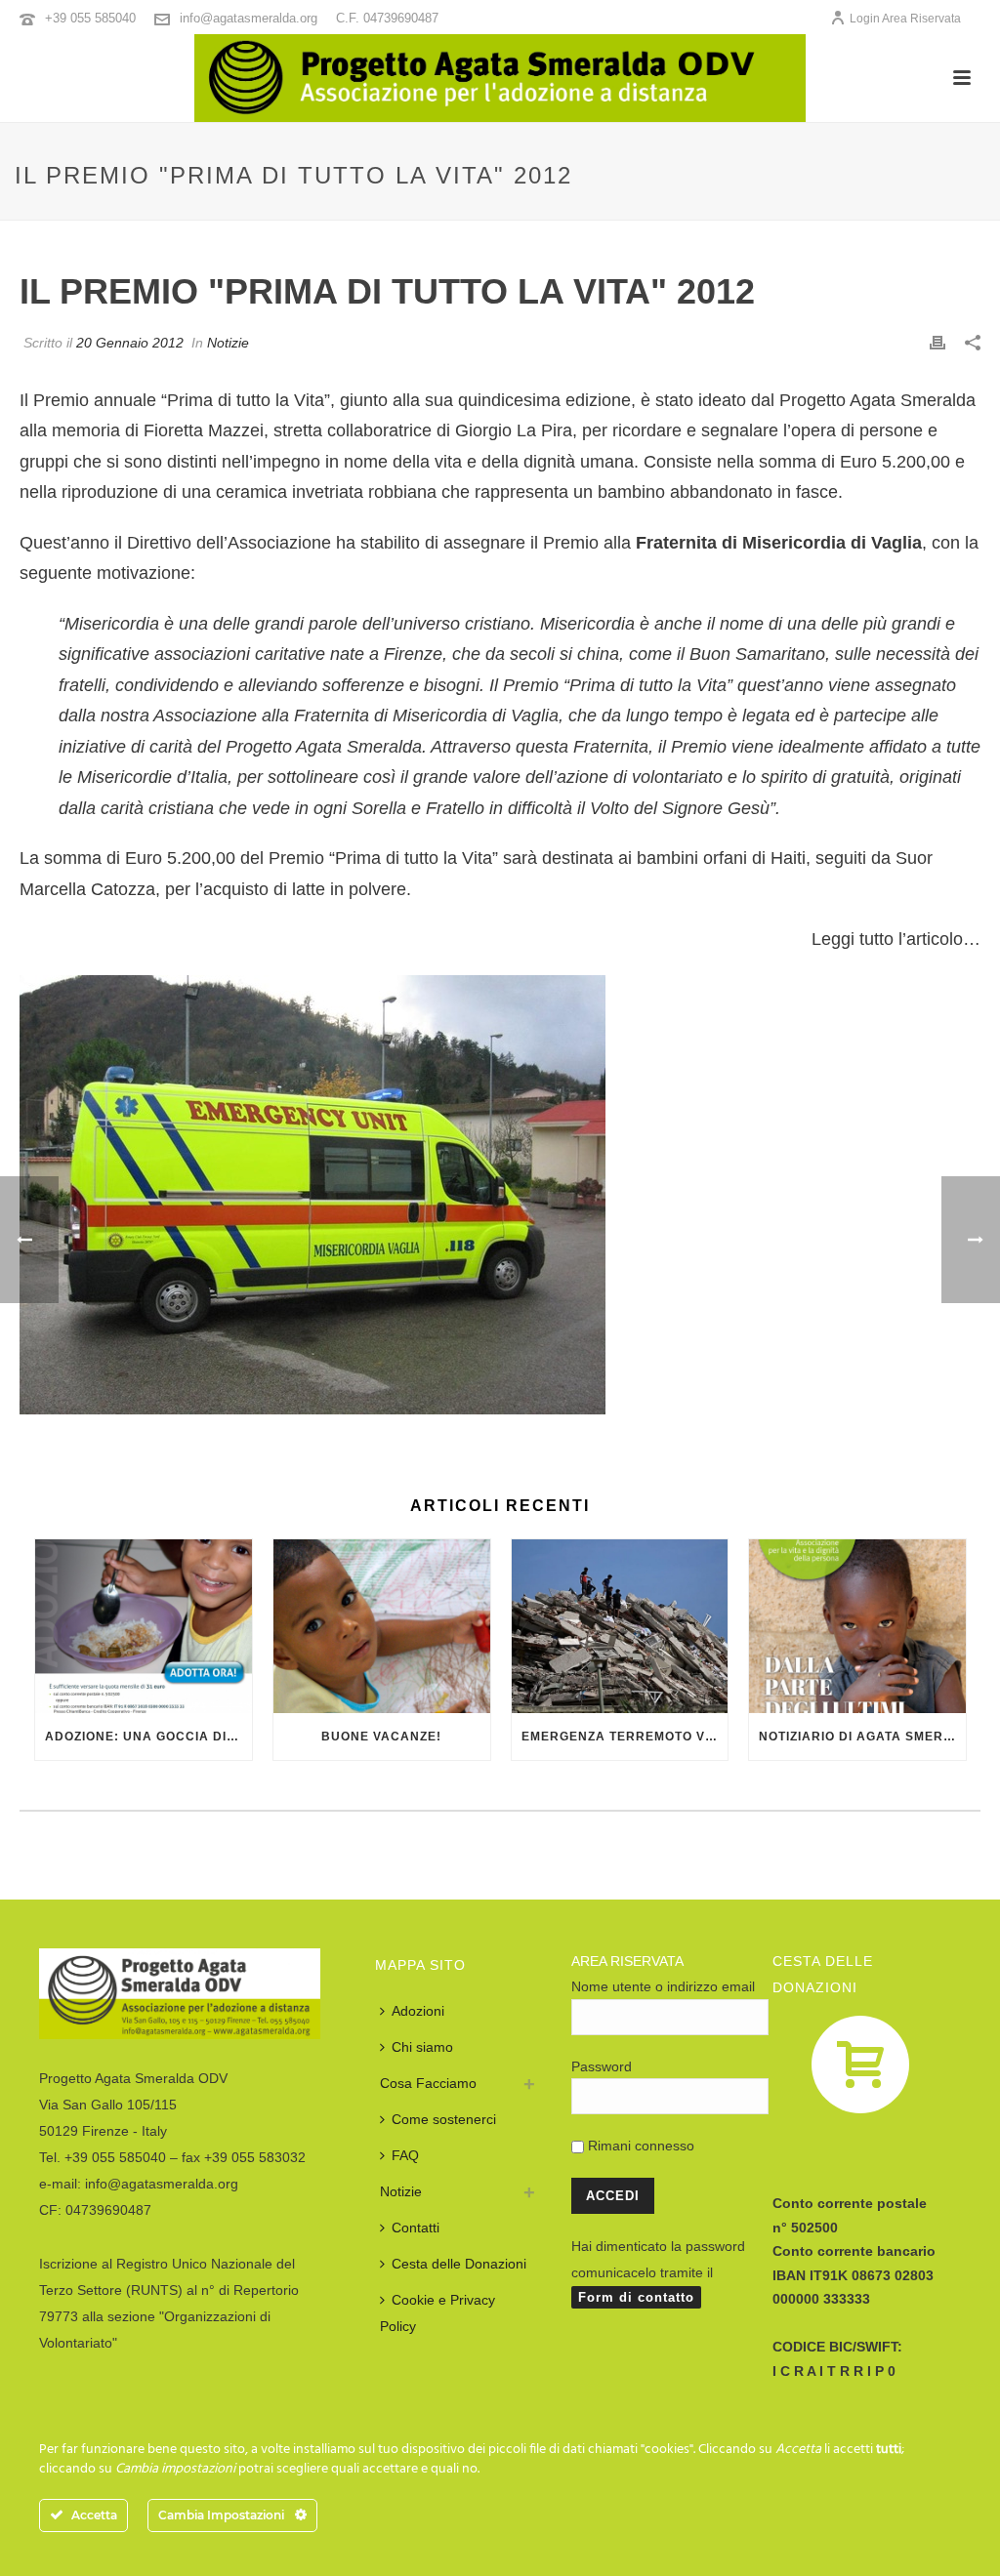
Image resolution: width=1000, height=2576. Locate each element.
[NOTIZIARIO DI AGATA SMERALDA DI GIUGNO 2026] (857, 1626)
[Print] (937, 342)
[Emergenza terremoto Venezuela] (620, 1626)
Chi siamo (422, 2047)
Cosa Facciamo (428, 2083)
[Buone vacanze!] (382, 1626)
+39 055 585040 (90, 18)
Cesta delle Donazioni (459, 2264)
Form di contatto (636, 2297)
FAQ (405, 2155)
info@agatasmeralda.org (249, 18)
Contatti (416, 2228)
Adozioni (418, 2011)
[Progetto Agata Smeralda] (500, 78)
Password (602, 2066)
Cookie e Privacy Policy (437, 2313)
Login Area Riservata (905, 19)
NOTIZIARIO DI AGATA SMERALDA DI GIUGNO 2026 (862, 1737)
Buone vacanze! (381, 1737)
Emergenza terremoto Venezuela (625, 1737)
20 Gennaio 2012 (130, 343)
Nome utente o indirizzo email (663, 1986)
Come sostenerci (444, 2119)
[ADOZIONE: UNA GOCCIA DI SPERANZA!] (144, 1626)
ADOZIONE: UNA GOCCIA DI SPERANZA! (148, 1737)
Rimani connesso (639, 2146)
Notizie (228, 343)
